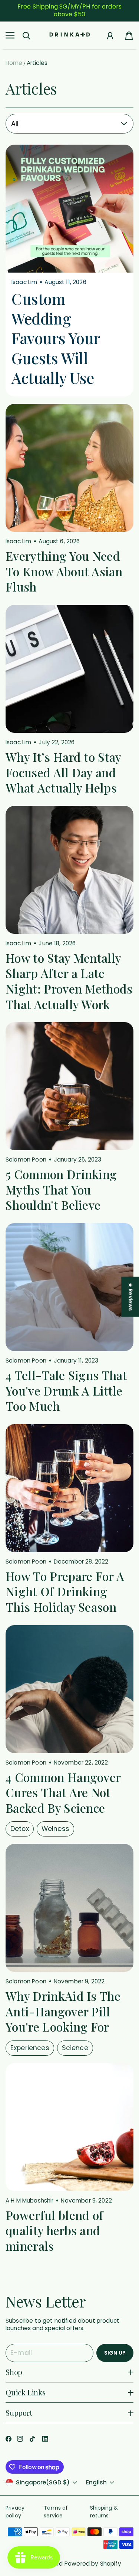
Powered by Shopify (93, 2564)
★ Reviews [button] (130, 1297)
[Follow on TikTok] (32, 2439)
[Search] (26, 36)
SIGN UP (115, 2353)
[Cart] (129, 36)
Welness (55, 1829)
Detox (20, 1829)
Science (75, 2048)
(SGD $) (43, 2483)
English (96, 2483)
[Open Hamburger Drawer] (10, 35)
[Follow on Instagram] (20, 2439)
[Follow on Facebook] (9, 2439)
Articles (37, 63)
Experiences (30, 2048)
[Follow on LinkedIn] (45, 2439)
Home (14, 63)
